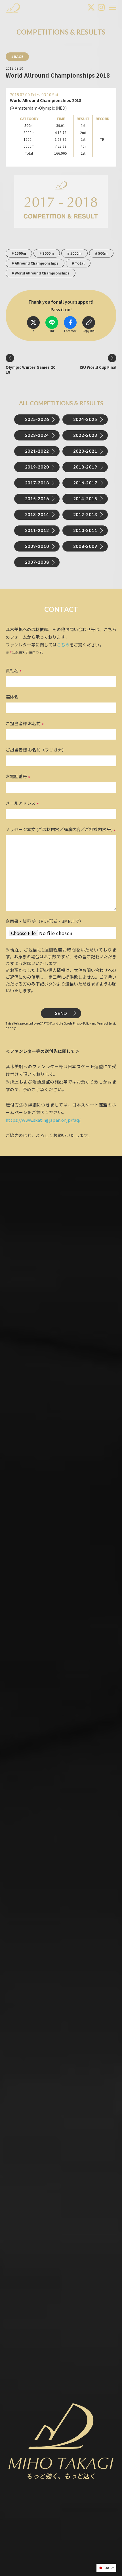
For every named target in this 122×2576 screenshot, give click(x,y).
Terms (101, 1023)
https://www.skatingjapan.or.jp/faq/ (43, 1120)
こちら (63, 645)
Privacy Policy (82, 1023)
